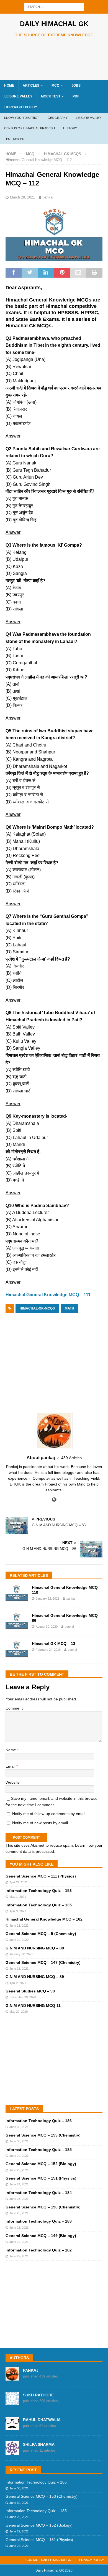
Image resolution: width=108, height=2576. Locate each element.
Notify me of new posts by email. (41, 1823)
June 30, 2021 (19, 2127)
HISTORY (70, 128)
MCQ (55, 86)
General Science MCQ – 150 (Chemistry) (43, 2207)
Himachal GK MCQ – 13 (54, 1643)
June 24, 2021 (19, 2184)
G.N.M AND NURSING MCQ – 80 (35, 1948)
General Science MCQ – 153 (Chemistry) (43, 2135)
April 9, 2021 (18, 1911)
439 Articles (71, 1458)
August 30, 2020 (47, 1627)
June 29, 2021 (19, 2156)
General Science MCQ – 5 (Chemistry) (41, 1934)
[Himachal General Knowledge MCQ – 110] (17, 1593)
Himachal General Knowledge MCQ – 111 (48, 1295)
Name (11, 1750)
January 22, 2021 (47, 1599)
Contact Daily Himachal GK (48, 2560)
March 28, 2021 (22, 197)
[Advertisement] (57, 59)
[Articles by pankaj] (12, 2378)
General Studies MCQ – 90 (30, 1991)
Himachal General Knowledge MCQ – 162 (44, 1919)
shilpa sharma (39, 2444)
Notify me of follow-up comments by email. (49, 1814)
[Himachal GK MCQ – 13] (17, 1649)
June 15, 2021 (19, 1969)
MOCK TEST (51, 96)
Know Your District (22, 118)
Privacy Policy (92, 2560)
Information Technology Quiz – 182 (39, 2250)
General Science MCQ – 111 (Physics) (41, 1876)
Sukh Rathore (38, 2395)
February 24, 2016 (48, 1650)
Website (13, 1782)
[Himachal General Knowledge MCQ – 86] (17, 1621)
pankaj (48, 197)
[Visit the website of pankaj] (54, 1500)
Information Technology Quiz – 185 (39, 2150)
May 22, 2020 (19, 2012)
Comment (14, 1708)
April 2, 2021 (18, 1983)
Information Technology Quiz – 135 (39, 1905)
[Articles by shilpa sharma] (12, 2452)
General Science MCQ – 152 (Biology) (41, 2164)
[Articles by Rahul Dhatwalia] (12, 2427)
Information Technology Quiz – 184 (39, 2193)
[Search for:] (54, 6)
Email (11, 1766)
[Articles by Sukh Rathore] (12, 2402)
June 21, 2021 (19, 1926)
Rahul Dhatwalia (42, 2420)
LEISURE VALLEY (18, 96)
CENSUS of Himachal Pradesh (29, 128)
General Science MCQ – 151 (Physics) (41, 2178)
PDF (76, 96)
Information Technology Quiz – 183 (39, 2221)
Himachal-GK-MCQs (37, 1308)
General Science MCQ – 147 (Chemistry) (43, 1962)
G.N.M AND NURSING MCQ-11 (33, 2005)
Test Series (14, 139)
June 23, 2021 (19, 2199)
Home (9, 86)
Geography (58, 118)
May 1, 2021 (18, 1897)
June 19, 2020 (19, 1940)
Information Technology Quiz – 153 (39, 1891)
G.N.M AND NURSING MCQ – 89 (35, 1977)
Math (70, 1308)
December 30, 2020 (23, 1997)
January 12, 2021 (21, 1954)
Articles (31, 86)
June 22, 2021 (19, 2242)
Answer (13, 436)
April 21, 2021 (19, 1882)
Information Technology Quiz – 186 (39, 2121)
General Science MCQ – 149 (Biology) (41, 2236)
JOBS (76, 86)
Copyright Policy (21, 107)
